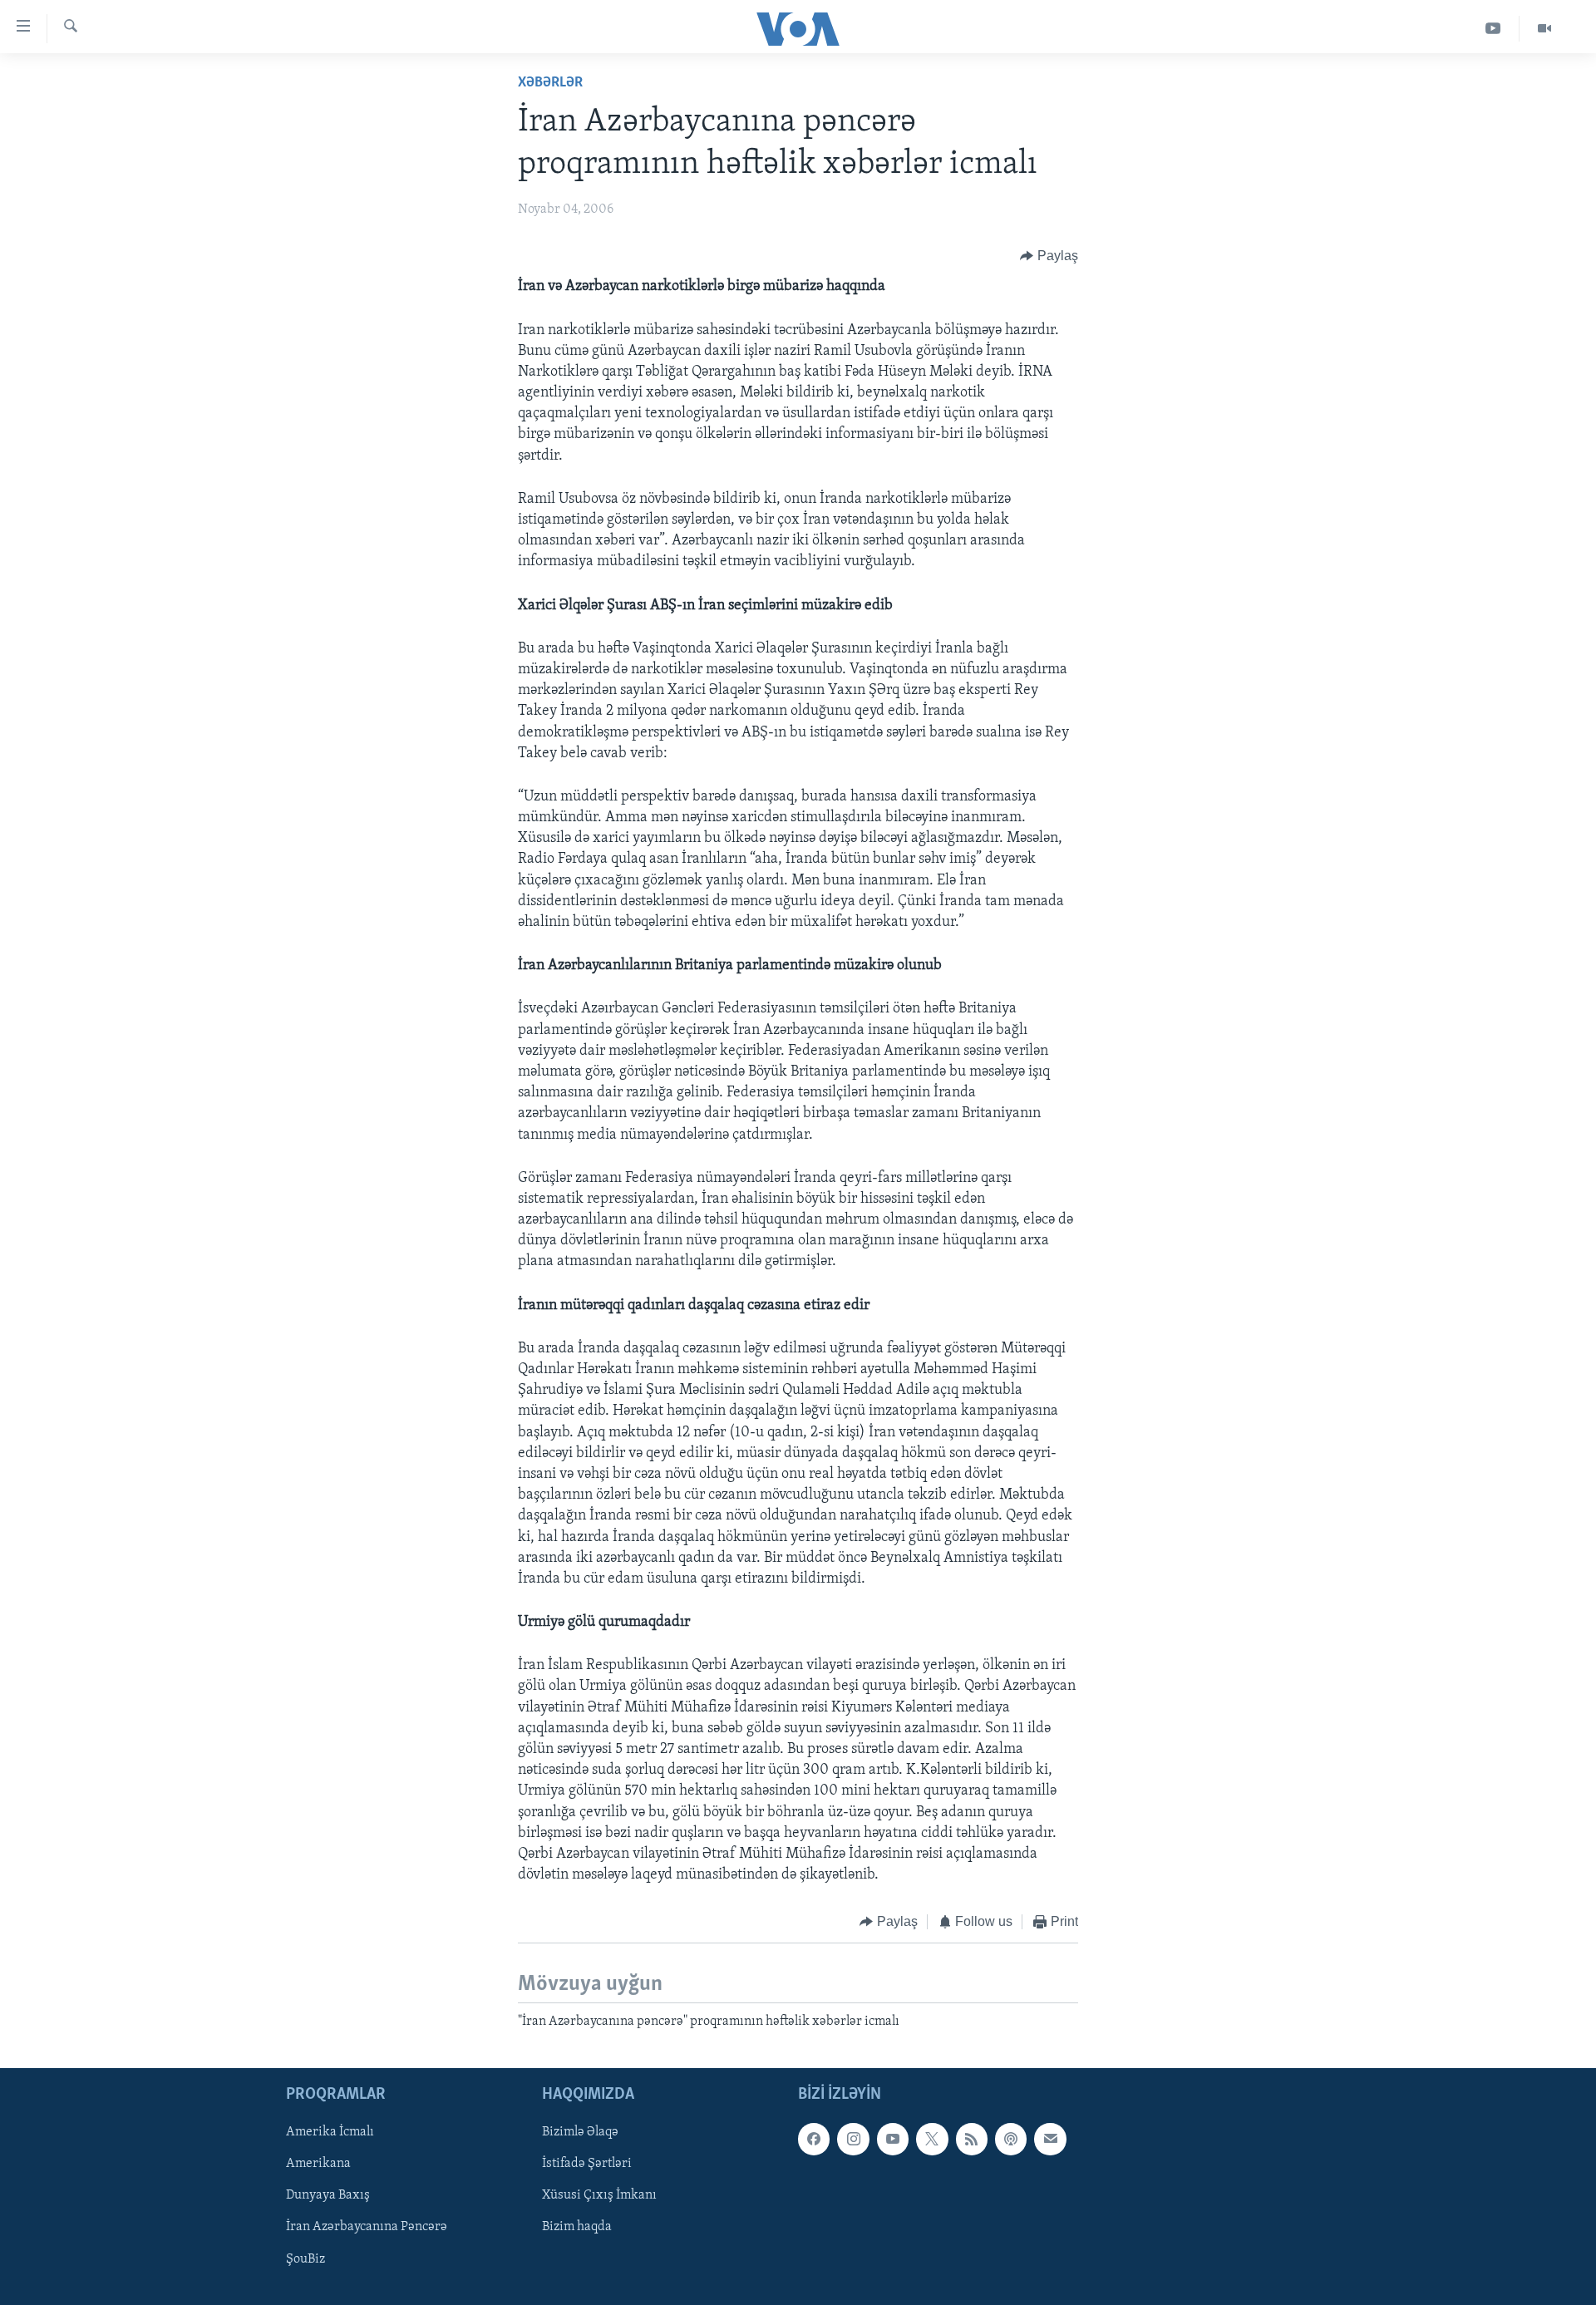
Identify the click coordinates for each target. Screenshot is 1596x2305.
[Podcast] (1011, 2139)
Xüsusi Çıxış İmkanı (599, 2196)
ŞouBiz (305, 2259)
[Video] (1544, 29)
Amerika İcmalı (330, 2132)
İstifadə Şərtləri (587, 2165)
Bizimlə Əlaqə (580, 2132)
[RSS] (972, 2139)
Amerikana (318, 2165)
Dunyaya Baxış (328, 2196)
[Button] (1049, 256)
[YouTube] (1493, 29)
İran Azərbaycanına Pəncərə (367, 2228)
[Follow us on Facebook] (814, 2139)
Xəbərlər (550, 83)
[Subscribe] (1050, 2139)
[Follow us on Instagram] (853, 2139)
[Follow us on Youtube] (893, 2139)
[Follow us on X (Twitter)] (932, 2139)
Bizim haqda (577, 2228)
